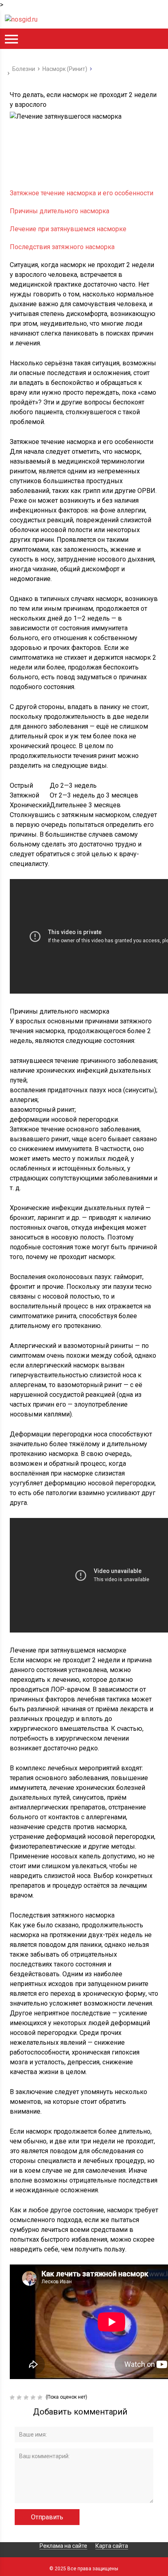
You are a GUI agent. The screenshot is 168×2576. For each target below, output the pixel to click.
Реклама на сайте (63, 2546)
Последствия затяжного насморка (62, 247)
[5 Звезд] (41, 2397)
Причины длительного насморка (60, 211)
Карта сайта (112, 2546)
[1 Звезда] (13, 2397)
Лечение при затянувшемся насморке (68, 229)
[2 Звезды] (20, 2397)
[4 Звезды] (34, 2397)
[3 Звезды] (27, 2397)
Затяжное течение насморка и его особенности (82, 193)
